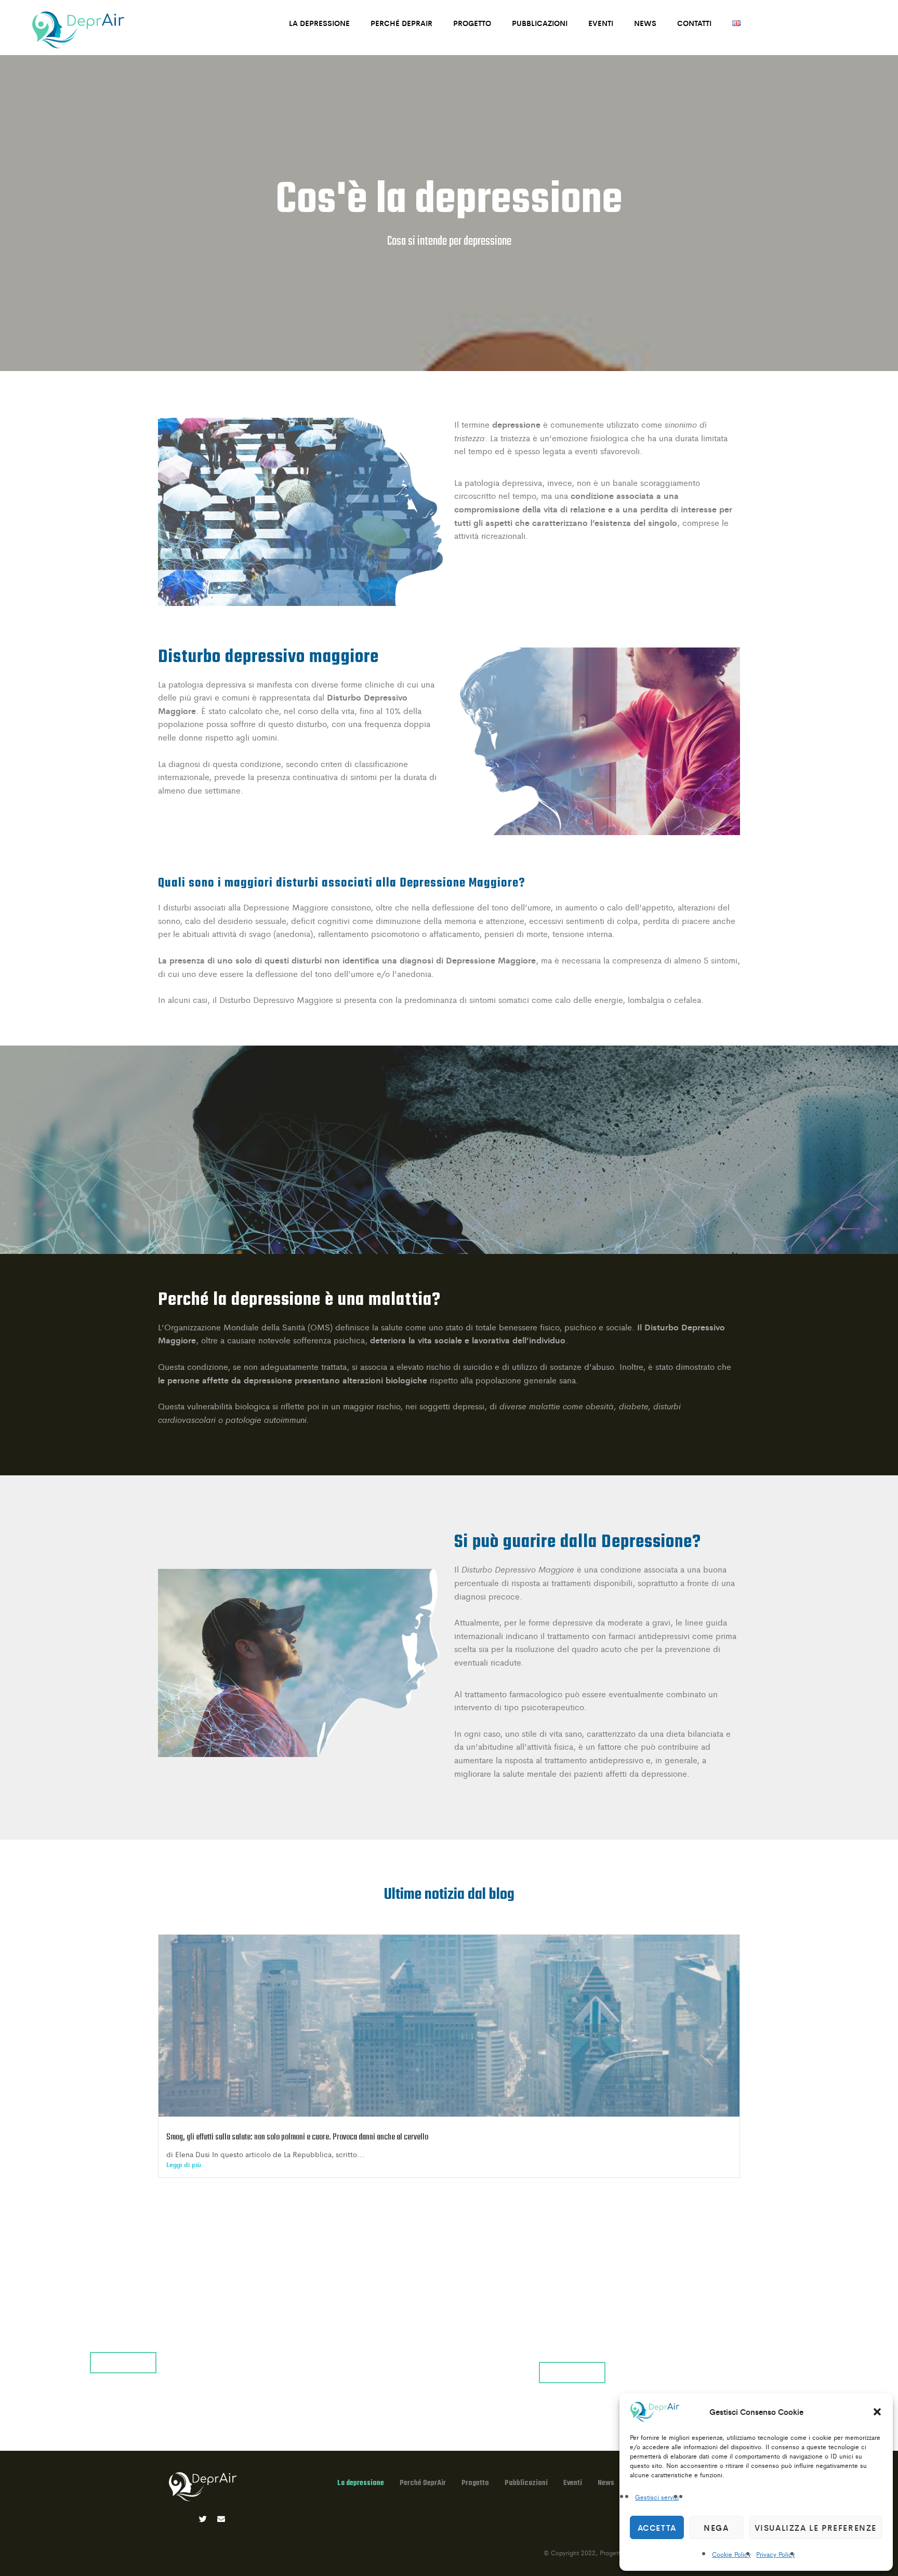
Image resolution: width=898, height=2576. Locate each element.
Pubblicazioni (540, 23)
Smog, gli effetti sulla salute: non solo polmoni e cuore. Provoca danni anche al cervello (297, 2137)
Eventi (601, 23)
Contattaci (123, 2362)
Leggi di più (184, 2164)
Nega (716, 2527)
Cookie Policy (731, 2554)
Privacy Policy (776, 2554)
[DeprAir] (78, 30)
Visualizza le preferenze (816, 2527)
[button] (877, 2412)
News (645, 23)
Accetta (657, 2527)
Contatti (694, 23)
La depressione (319, 23)
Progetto (472, 23)
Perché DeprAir (401, 23)
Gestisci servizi (657, 2497)
